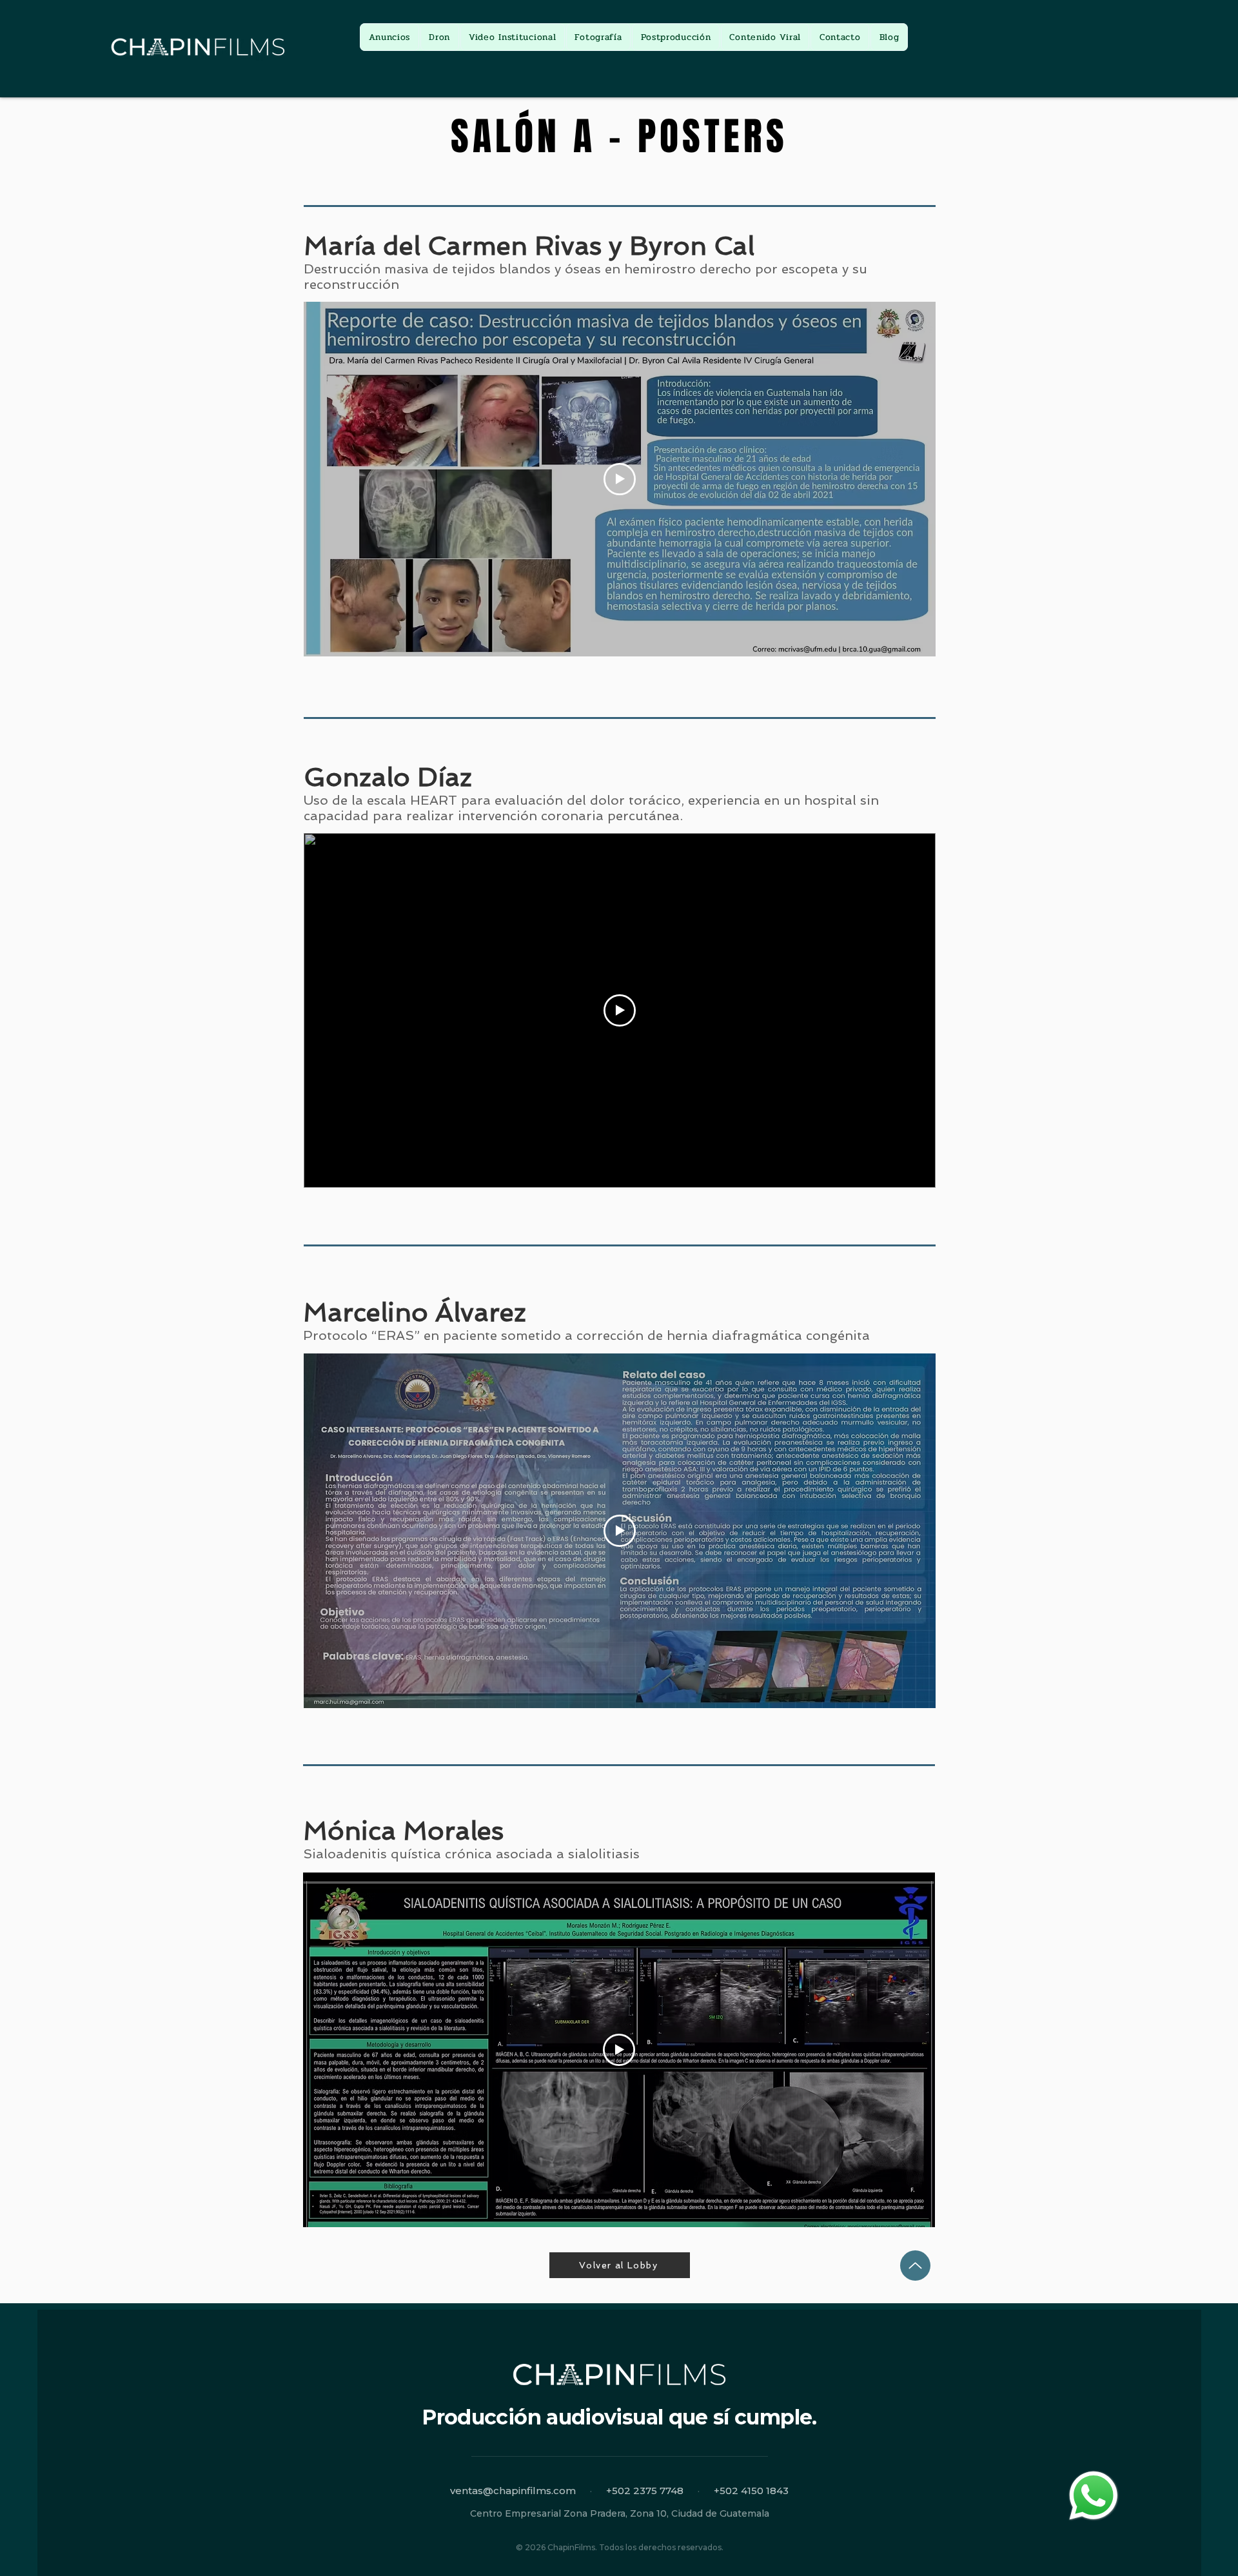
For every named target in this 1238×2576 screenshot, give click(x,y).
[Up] (915, 2266)
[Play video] (620, 479)
